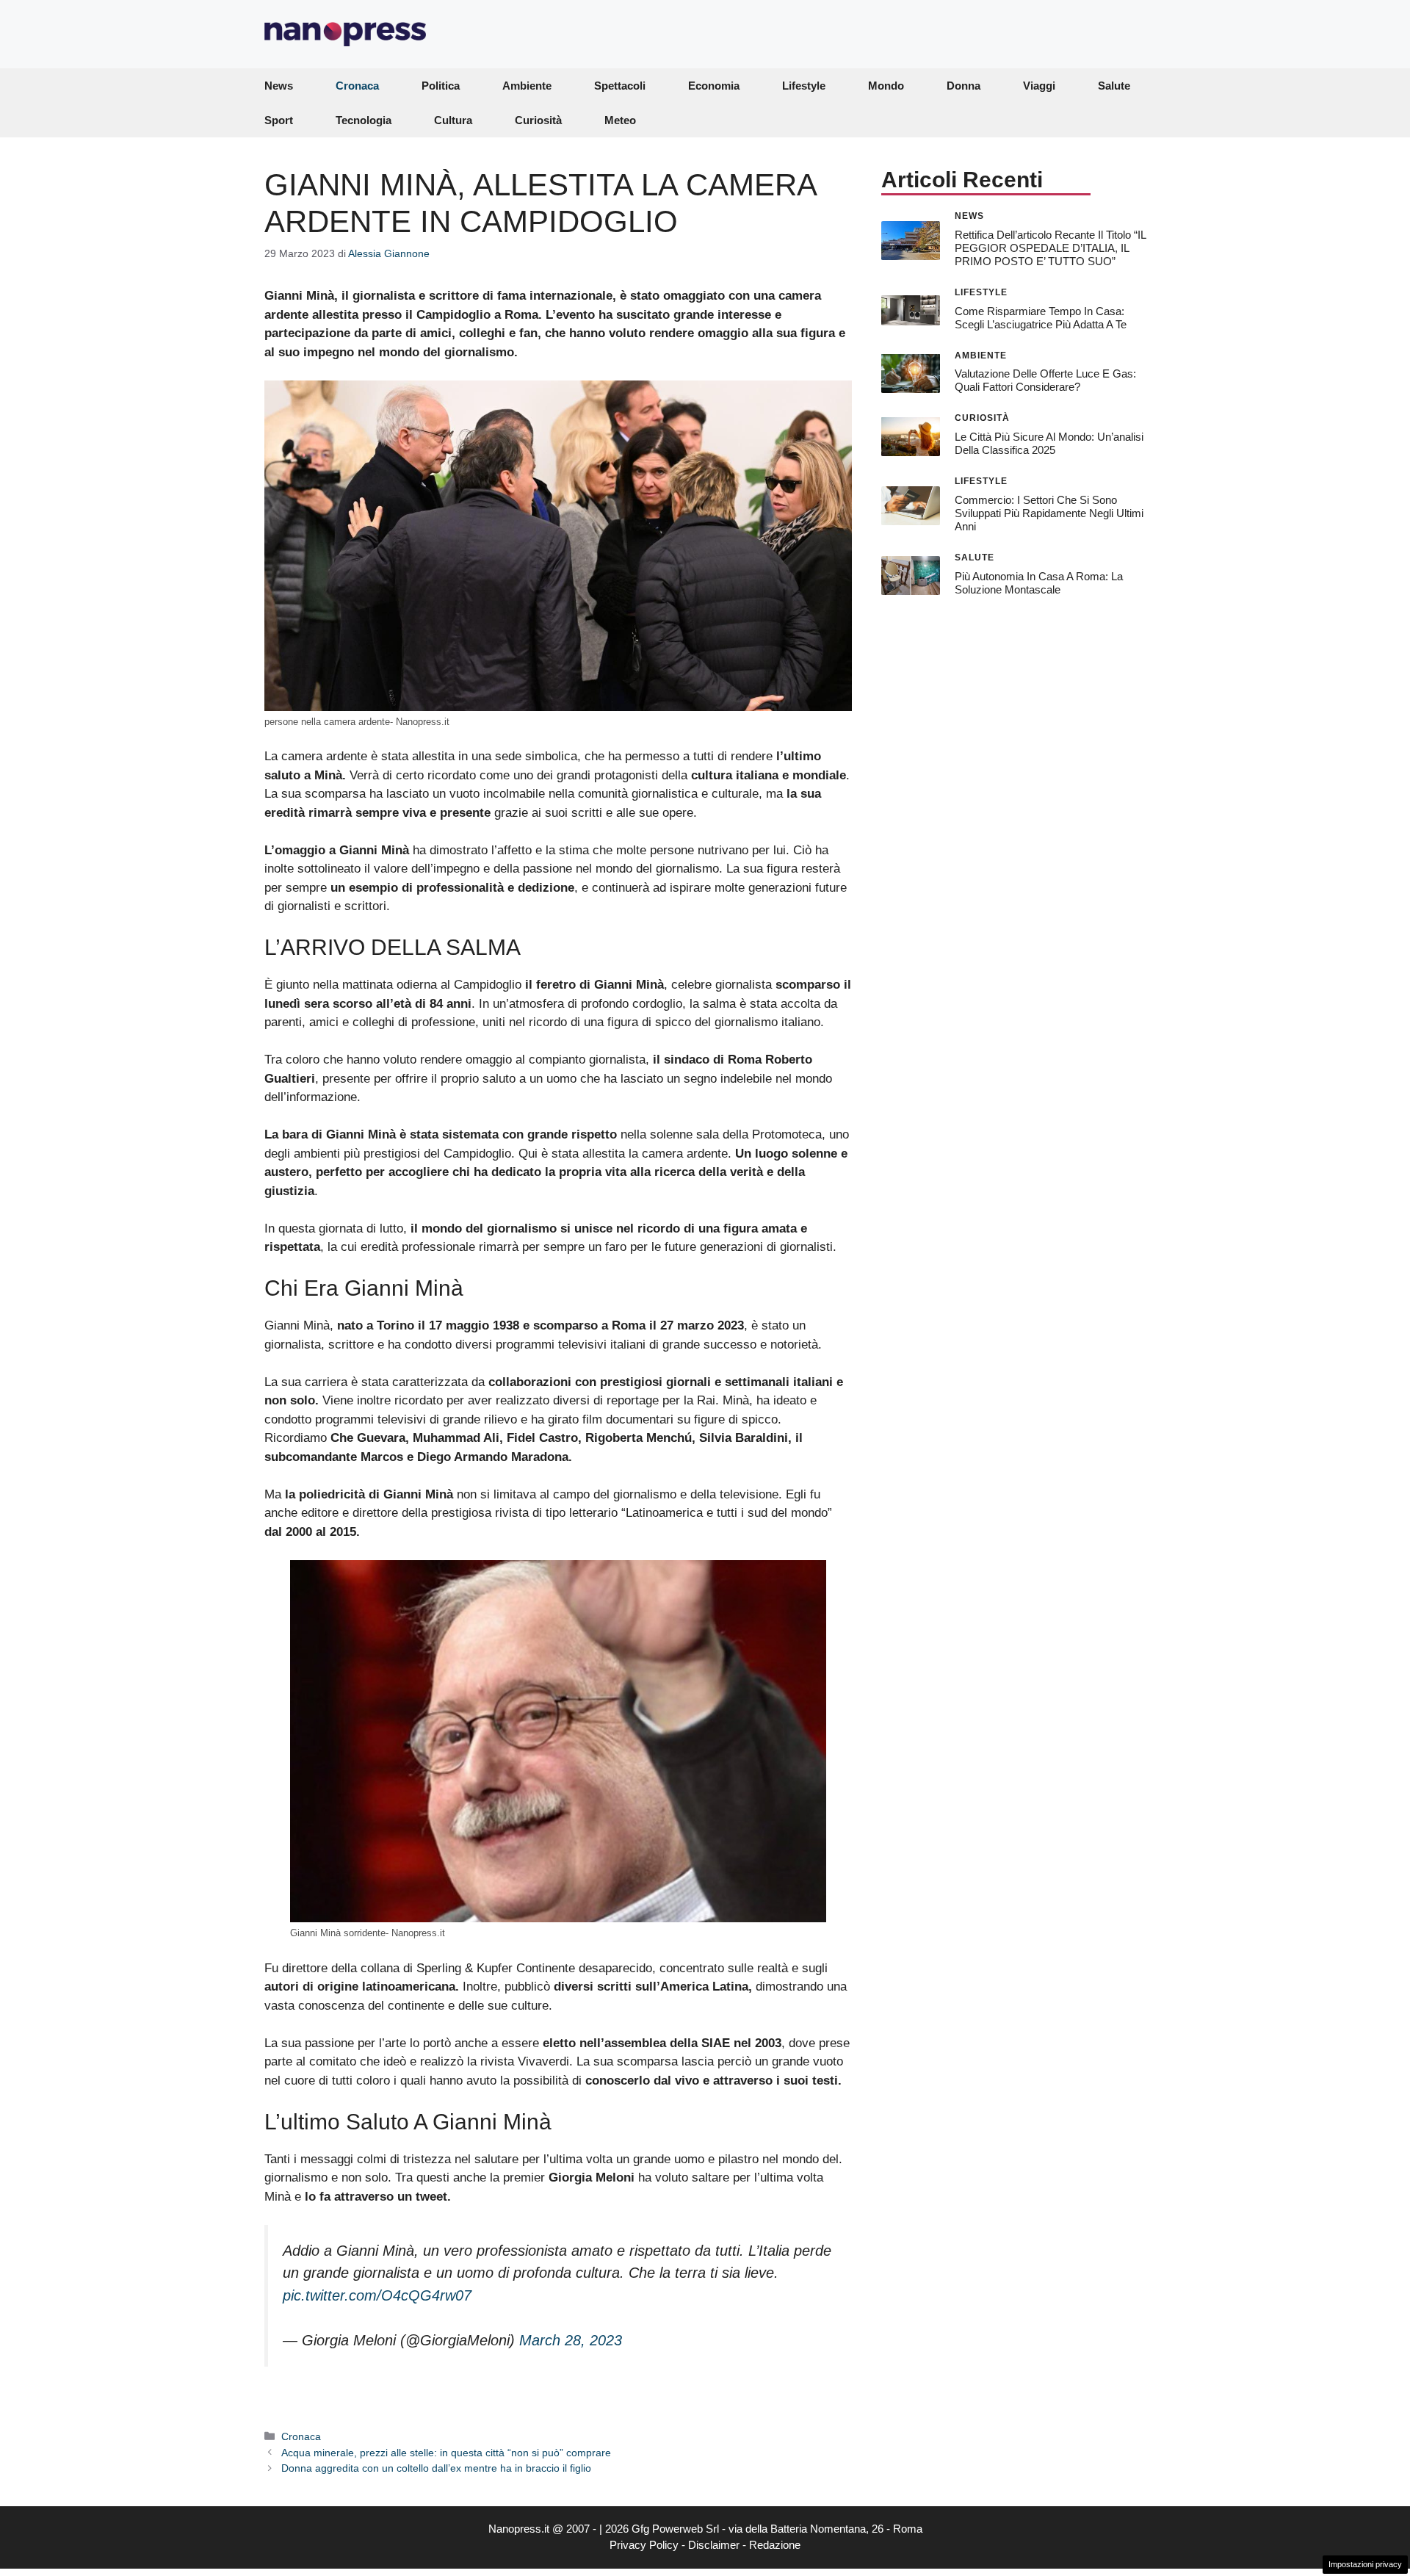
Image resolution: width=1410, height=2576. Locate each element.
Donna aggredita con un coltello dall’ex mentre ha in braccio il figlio (436, 2468)
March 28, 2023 (571, 2340)
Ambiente (527, 86)
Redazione (775, 2545)
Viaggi (1039, 86)
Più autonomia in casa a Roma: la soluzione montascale (1039, 582)
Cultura (453, 120)
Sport (279, 120)
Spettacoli (620, 86)
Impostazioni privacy (1365, 2564)
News (279, 86)
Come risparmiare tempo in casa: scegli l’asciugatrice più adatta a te (1041, 317)
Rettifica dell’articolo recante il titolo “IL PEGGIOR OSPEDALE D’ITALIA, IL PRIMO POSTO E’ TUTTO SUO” (1050, 247)
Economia (714, 86)
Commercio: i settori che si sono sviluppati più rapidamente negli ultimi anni (1049, 513)
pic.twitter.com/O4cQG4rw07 (377, 2295)
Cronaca (357, 86)
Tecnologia (364, 120)
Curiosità (538, 120)
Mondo (886, 86)
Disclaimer (714, 2545)
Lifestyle (804, 86)
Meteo (620, 120)
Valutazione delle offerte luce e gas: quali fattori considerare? (1045, 380)
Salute (1114, 86)
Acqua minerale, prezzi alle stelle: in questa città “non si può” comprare (446, 2453)
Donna (963, 86)
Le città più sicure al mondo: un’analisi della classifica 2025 (1049, 443)
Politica (441, 86)
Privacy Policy (644, 2545)
